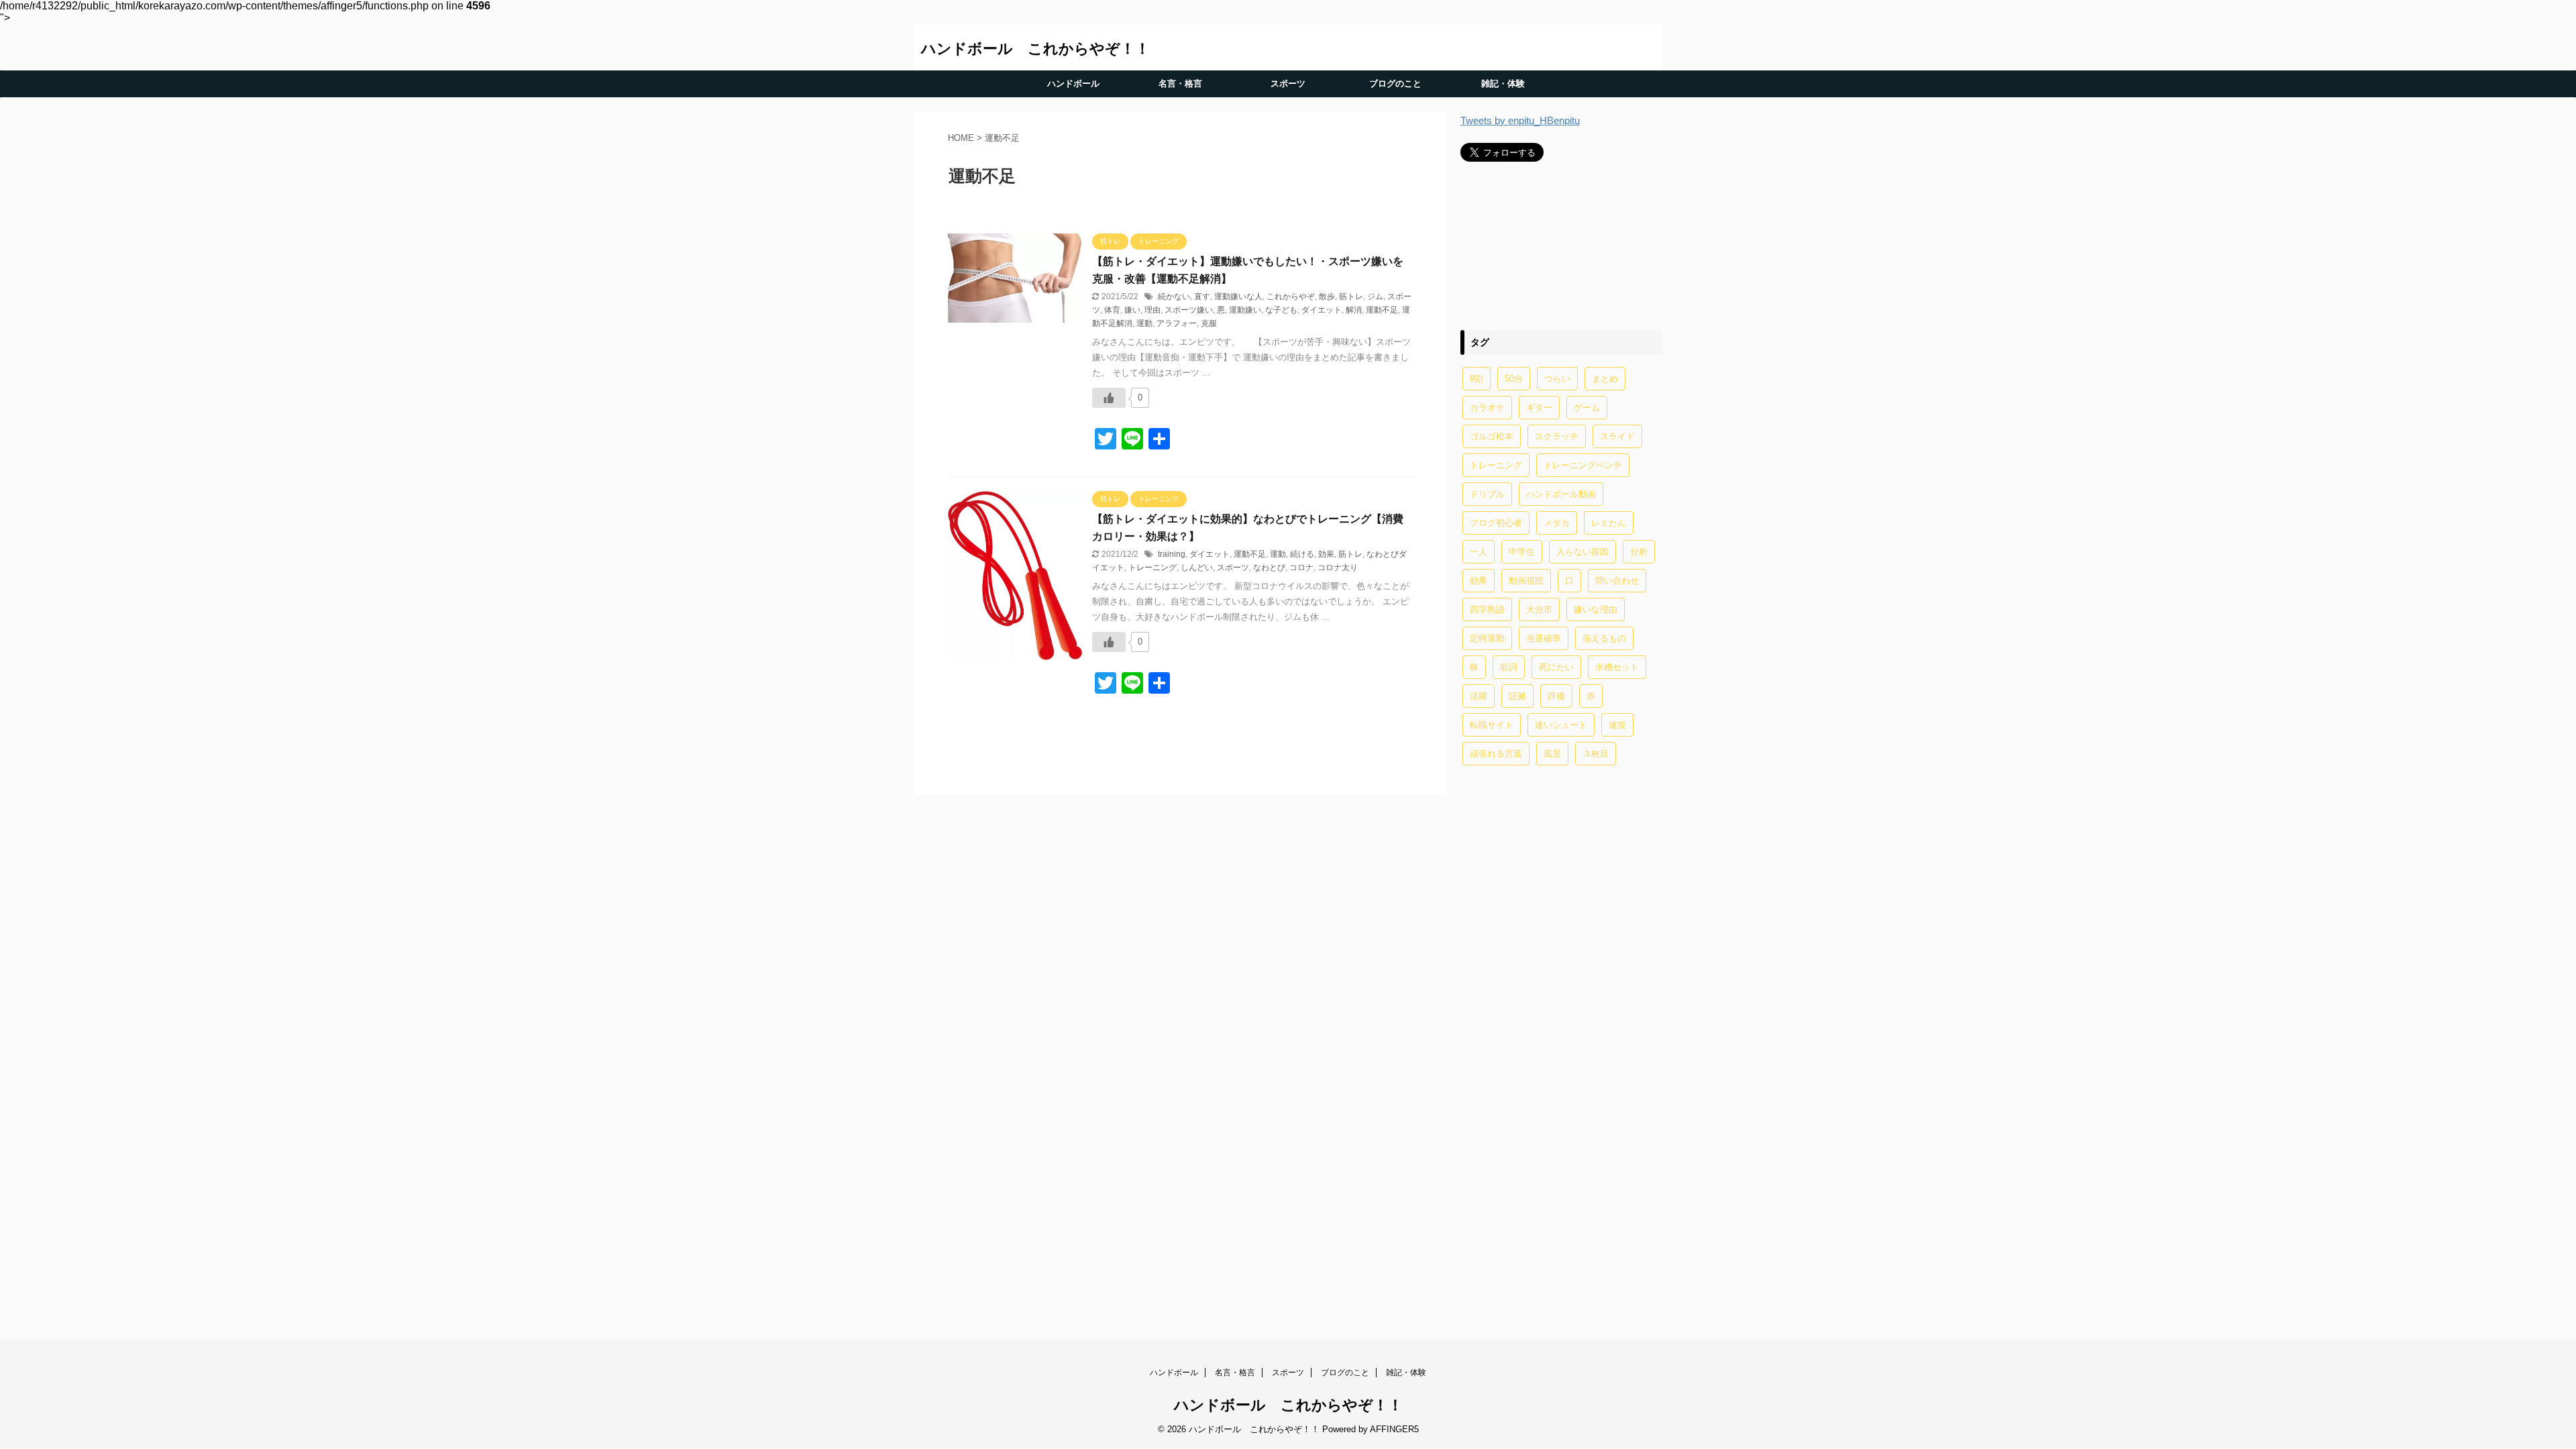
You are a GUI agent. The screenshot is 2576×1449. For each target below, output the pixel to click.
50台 (1514, 379)
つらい (1557, 379)
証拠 (1517, 696)
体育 (1112, 310)
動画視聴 (1526, 581)
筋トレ (1351, 297)
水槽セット (1617, 667)
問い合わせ (1617, 581)
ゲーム (1587, 408)
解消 (1354, 310)
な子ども (1281, 310)
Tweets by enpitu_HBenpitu (1520, 120)
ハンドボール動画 (1561, 494)
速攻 (1617, 725)
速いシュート (1561, 725)
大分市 (1539, 609)
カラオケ (1487, 408)
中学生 (1522, 552)
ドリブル (1487, 494)
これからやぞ (1291, 297)
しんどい (1197, 568)
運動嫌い (1245, 310)
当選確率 (1544, 638)
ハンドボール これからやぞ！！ (1035, 49)
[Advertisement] (1561, 245)
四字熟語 (1487, 609)
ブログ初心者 (1496, 523)
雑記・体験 (1503, 84)
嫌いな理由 (1596, 609)
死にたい (1556, 667)
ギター (1539, 408)
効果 (1326, 554)
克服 (1209, 323)
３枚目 (1596, 754)
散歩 (1327, 297)
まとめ (1605, 379)
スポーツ (1288, 84)
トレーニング (1152, 568)
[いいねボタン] (1109, 398)
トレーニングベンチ (1583, 465)
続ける (1302, 554)
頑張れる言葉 (1496, 754)
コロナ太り (1338, 568)
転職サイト (1492, 725)
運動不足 (1382, 310)
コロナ (1301, 568)
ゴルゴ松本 (1492, 436)
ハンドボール (1073, 84)
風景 (1552, 754)
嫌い (1132, 310)
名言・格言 (1180, 84)
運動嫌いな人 (1238, 297)
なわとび (1269, 568)
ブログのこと (1395, 84)
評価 (1556, 696)
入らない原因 (1582, 552)
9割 (1477, 379)
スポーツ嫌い (1189, 310)
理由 (1152, 310)
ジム (1375, 297)
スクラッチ (1557, 436)
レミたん (1609, 523)
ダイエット (1322, 310)
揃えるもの (1604, 638)
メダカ (1557, 523)
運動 (1144, 323)
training (1172, 554)
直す (1202, 297)
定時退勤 (1487, 638)
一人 (1479, 552)
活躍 (1479, 696)
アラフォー (1177, 323)
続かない (1174, 297)
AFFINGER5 (1394, 1429)
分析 (1639, 552)
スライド (1617, 436)
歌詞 (1509, 667)
